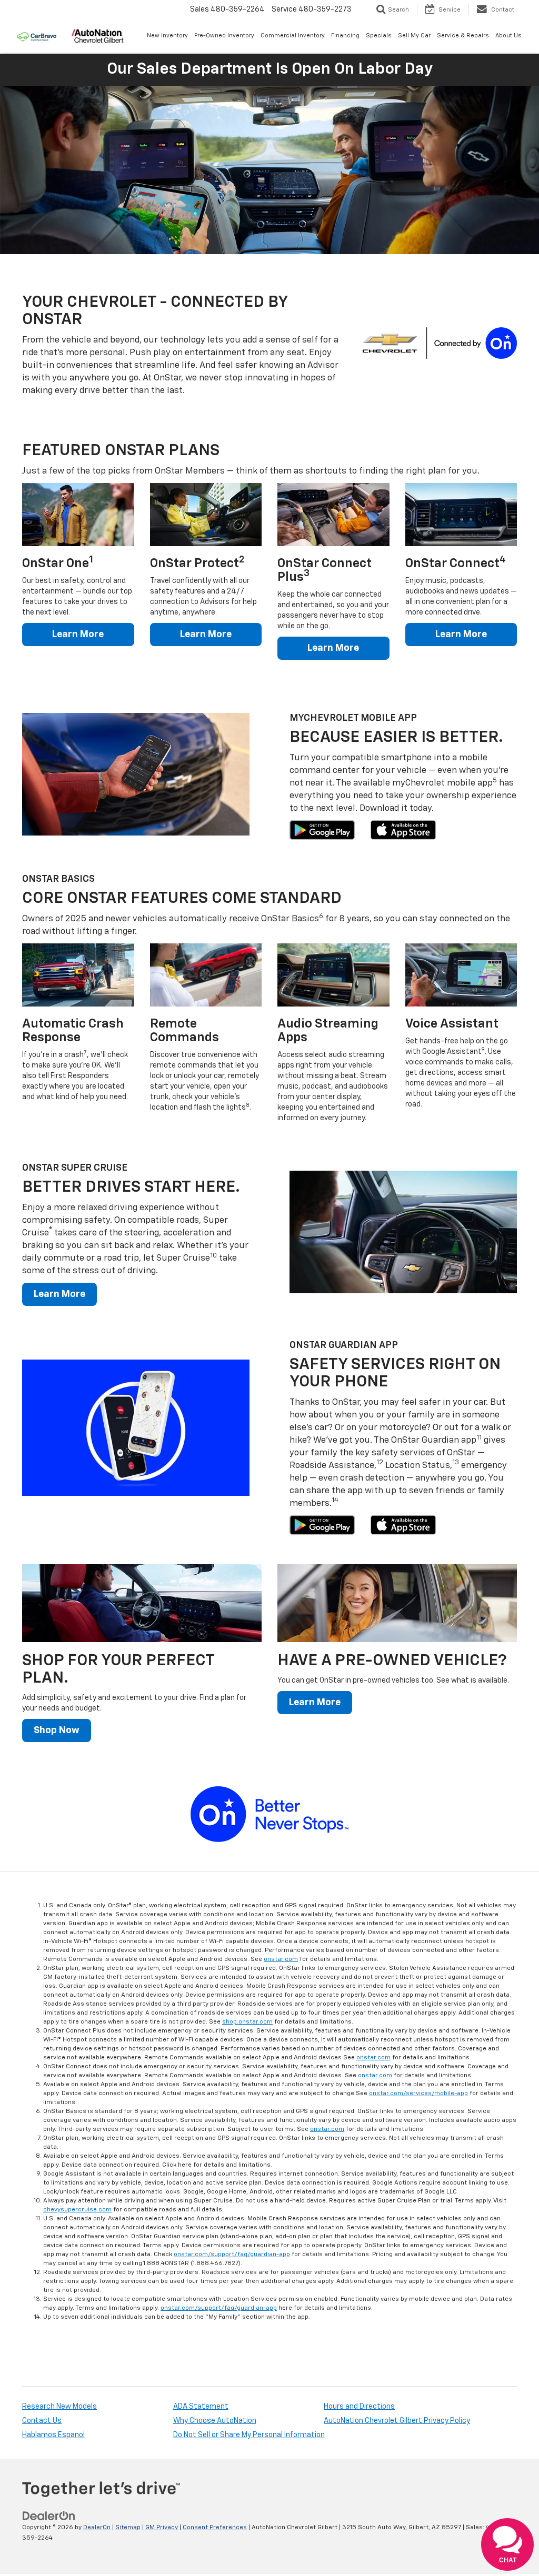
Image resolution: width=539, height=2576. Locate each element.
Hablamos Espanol (53, 2435)
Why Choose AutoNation (215, 2421)
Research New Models (59, 2407)
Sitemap (128, 2528)
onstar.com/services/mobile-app (418, 2094)
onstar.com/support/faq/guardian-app (232, 2255)
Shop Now (57, 1730)
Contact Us (42, 2421)
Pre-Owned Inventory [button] (224, 36)
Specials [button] (379, 36)
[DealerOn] (49, 2516)
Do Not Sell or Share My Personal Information (249, 2435)
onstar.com (281, 1959)
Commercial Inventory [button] (293, 36)
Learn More (78, 635)
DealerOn (97, 2528)
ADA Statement (201, 2407)
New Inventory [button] (167, 36)
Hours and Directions (359, 2407)
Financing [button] (345, 36)
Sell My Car (414, 36)
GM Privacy (162, 2528)
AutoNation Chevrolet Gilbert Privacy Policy (397, 2421)
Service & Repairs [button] (463, 36)
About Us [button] (508, 36)
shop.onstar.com (247, 2022)
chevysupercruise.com (77, 2210)
